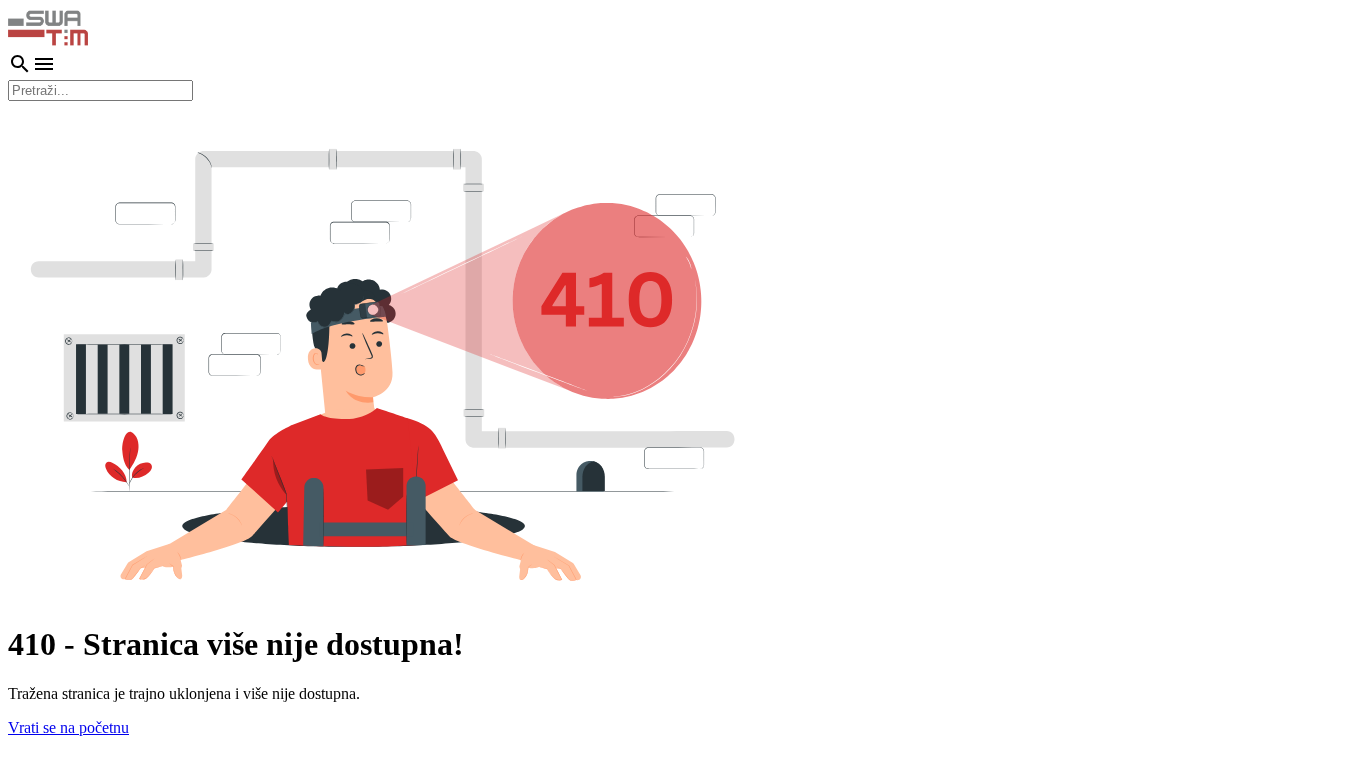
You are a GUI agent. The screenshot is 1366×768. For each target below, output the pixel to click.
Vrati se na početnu (68, 727)
